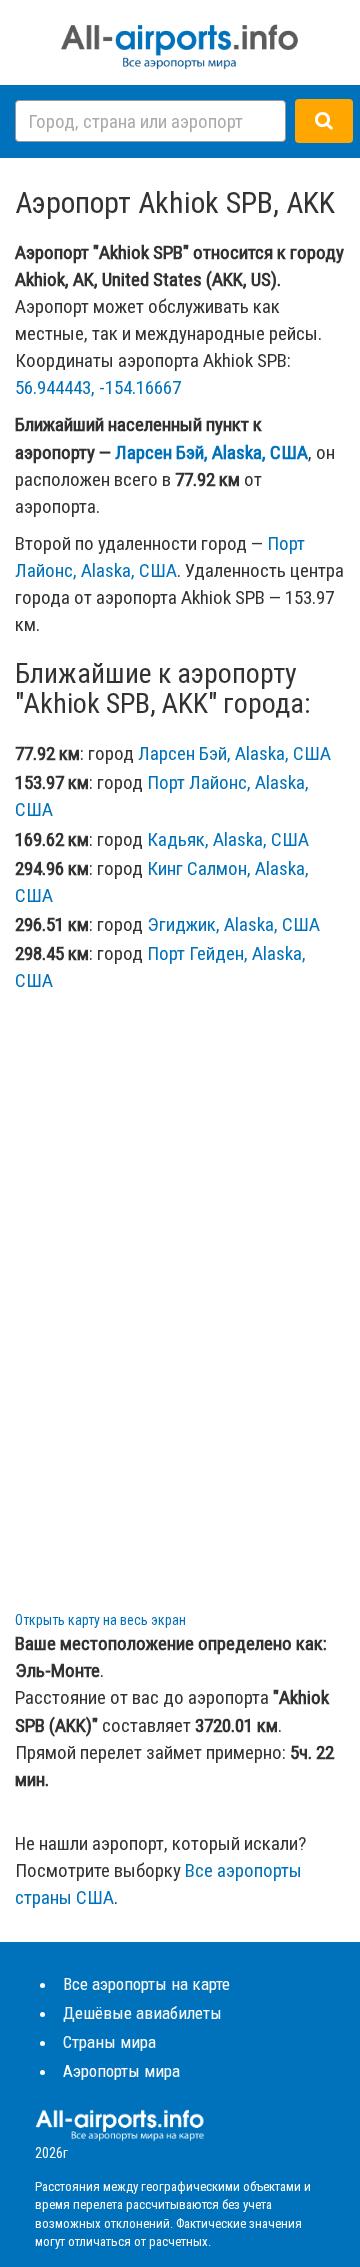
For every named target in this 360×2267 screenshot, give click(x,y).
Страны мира (109, 2042)
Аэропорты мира (121, 2071)
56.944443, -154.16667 (98, 387)
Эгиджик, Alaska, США (233, 924)
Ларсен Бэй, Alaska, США (211, 452)
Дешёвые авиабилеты (142, 2013)
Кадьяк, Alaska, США (228, 839)
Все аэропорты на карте (146, 1984)
